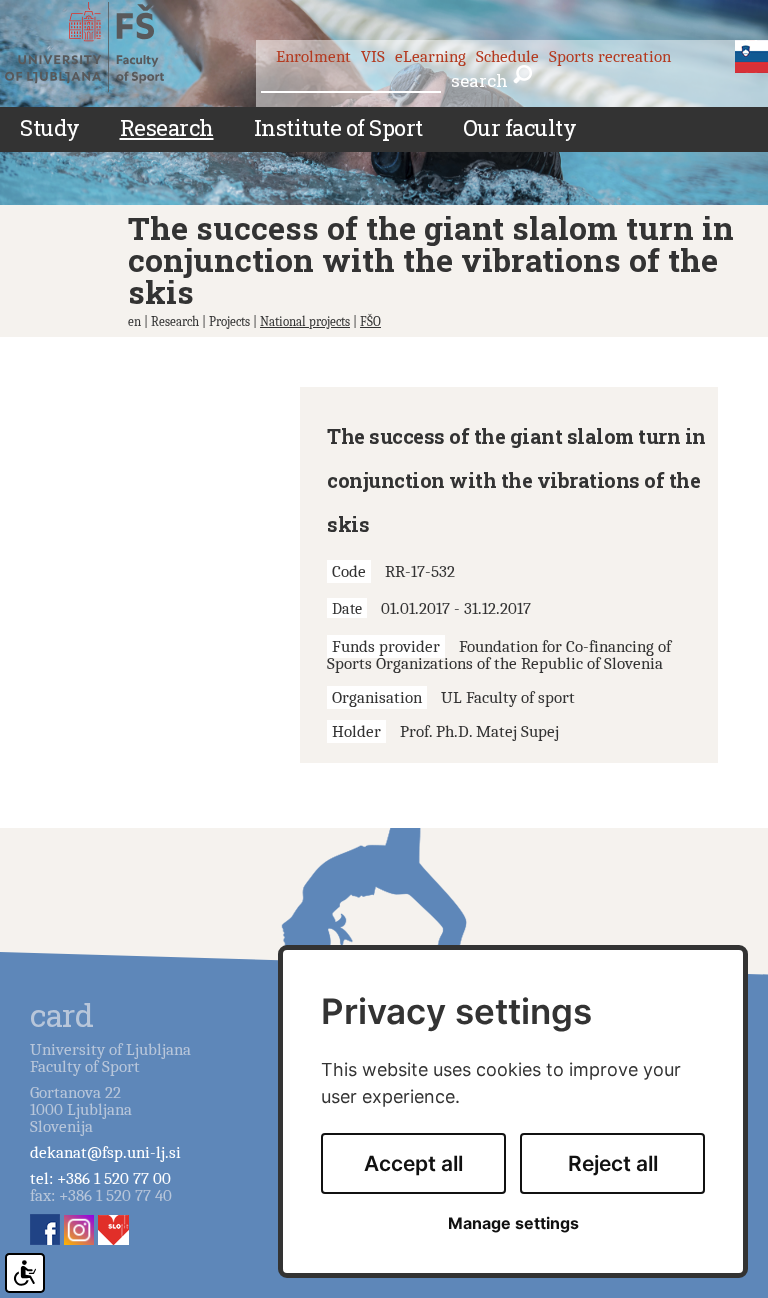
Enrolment (313, 56)
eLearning (430, 56)
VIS (373, 56)
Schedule (507, 56)
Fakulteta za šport (102, 47)
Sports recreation (610, 56)
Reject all (613, 1163)
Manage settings (513, 1223)
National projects (305, 321)
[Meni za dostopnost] (25, 1273)
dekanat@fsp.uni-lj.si (105, 1152)
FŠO (370, 321)
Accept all (413, 1163)
